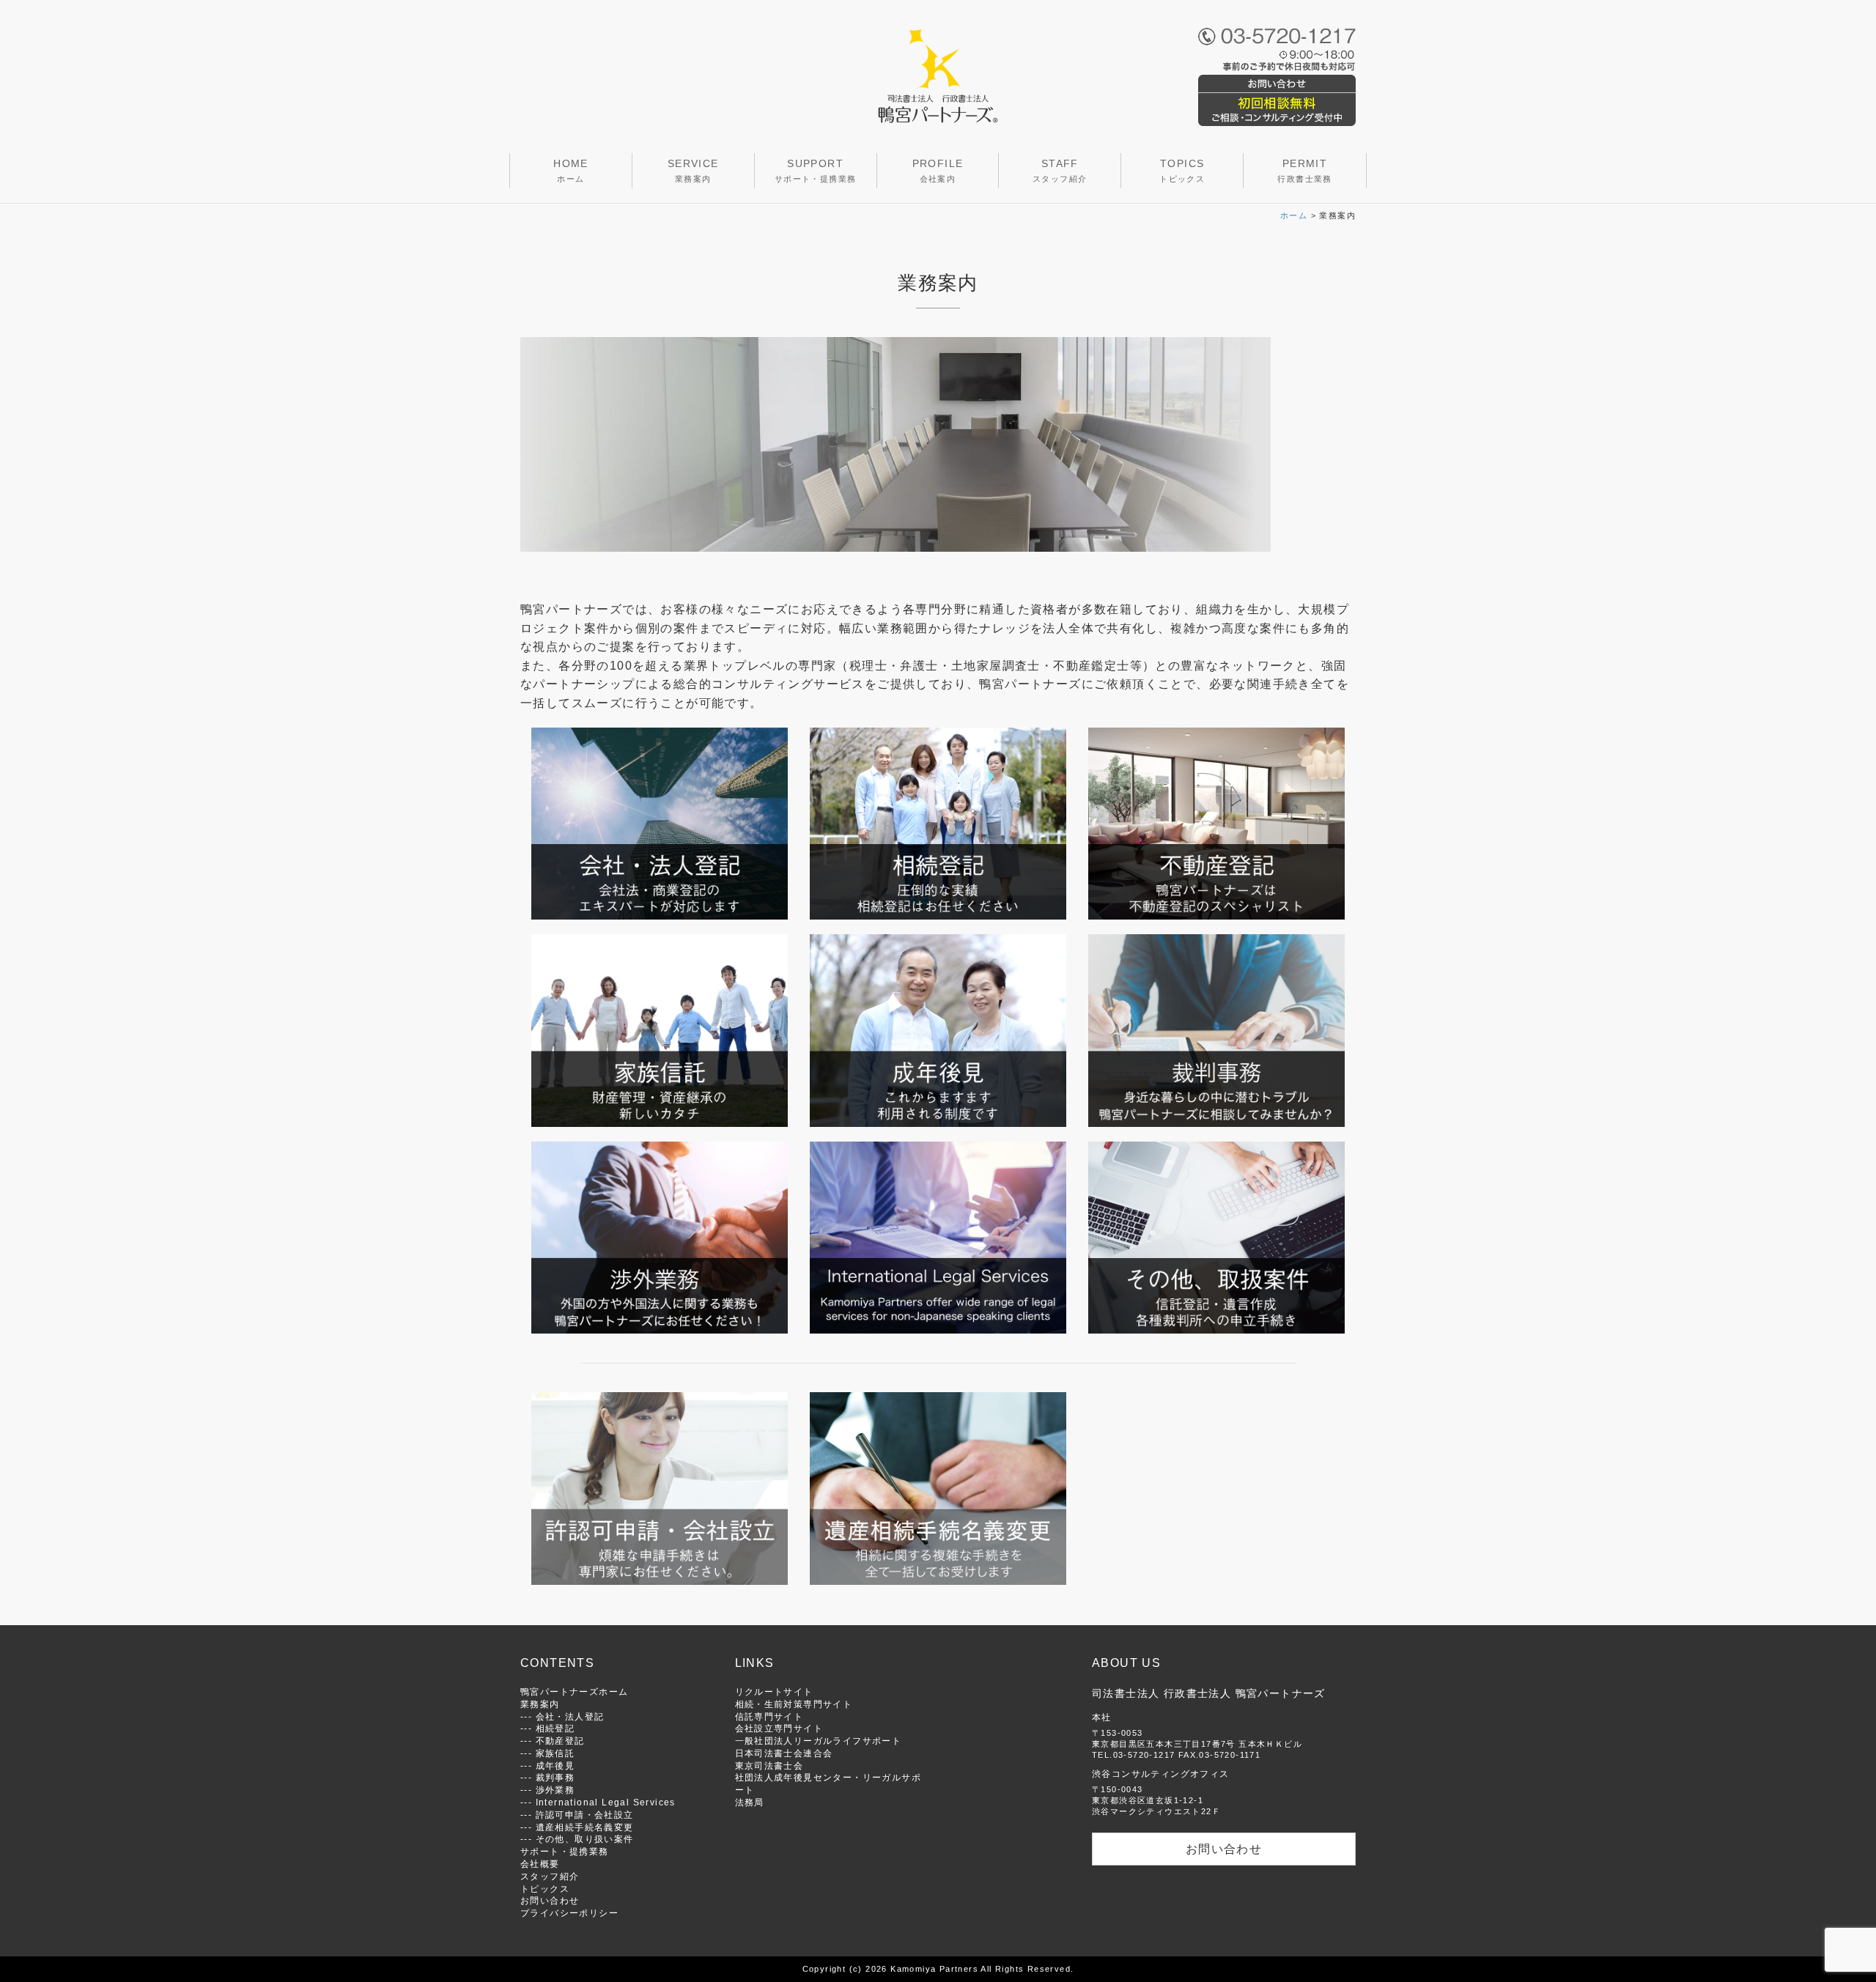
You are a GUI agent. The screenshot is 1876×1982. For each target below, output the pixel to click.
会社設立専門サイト (779, 1728)
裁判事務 (555, 1777)
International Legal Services (606, 1802)
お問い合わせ (550, 1900)
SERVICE (693, 170)
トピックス (545, 1889)
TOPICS (1182, 170)
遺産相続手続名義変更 (585, 1827)
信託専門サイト (769, 1716)
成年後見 (555, 1765)
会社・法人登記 (570, 1716)
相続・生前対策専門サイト (794, 1704)
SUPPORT (816, 170)
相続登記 (555, 1728)
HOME (571, 170)
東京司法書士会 (769, 1765)
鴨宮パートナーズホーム (574, 1691)
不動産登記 (560, 1741)
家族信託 (555, 1753)
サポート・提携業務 (565, 1851)
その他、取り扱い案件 (585, 1839)
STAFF (1060, 170)
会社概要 (540, 1864)
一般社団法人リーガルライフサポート (819, 1741)
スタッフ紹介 (550, 1876)
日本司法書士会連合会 (784, 1753)
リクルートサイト (774, 1691)
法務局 (750, 1802)
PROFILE (938, 170)
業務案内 (540, 1704)
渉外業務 (555, 1790)
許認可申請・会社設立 (585, 1815)
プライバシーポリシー (569, 1913)
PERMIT (1304, 170)
